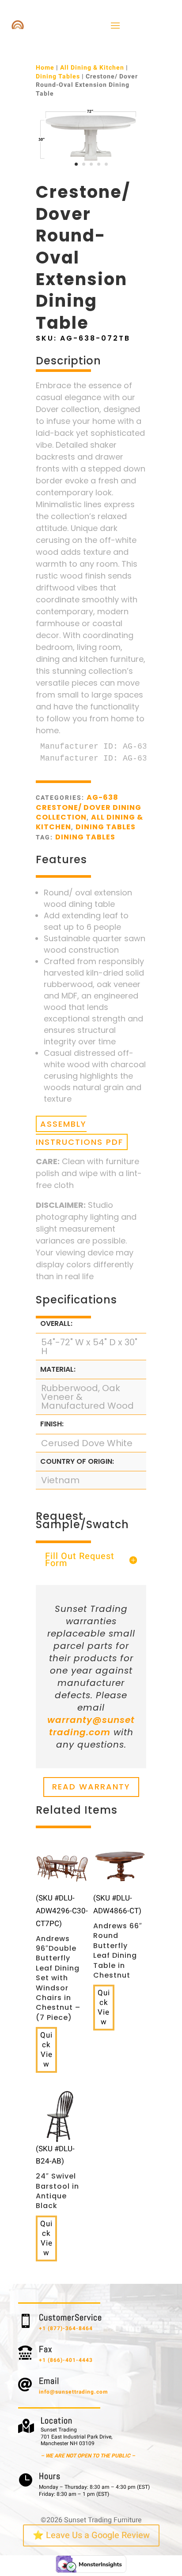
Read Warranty (91, 1787)
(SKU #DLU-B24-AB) (57, 2177)
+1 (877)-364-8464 (66, 2328)
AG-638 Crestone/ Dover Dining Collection (89, 807)
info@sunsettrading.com (73, 2392)
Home (45, 68)
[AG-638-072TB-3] (91, 170)
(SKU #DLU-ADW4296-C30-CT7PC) (62, 1957)
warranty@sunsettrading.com (91, 1726)
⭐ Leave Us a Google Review (91, 2535)
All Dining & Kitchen (92, 68)
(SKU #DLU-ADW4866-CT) (118, 1936)
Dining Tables (58, 76)
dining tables (85, 837)
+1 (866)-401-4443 (66, 2360)
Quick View (46, 2050)
